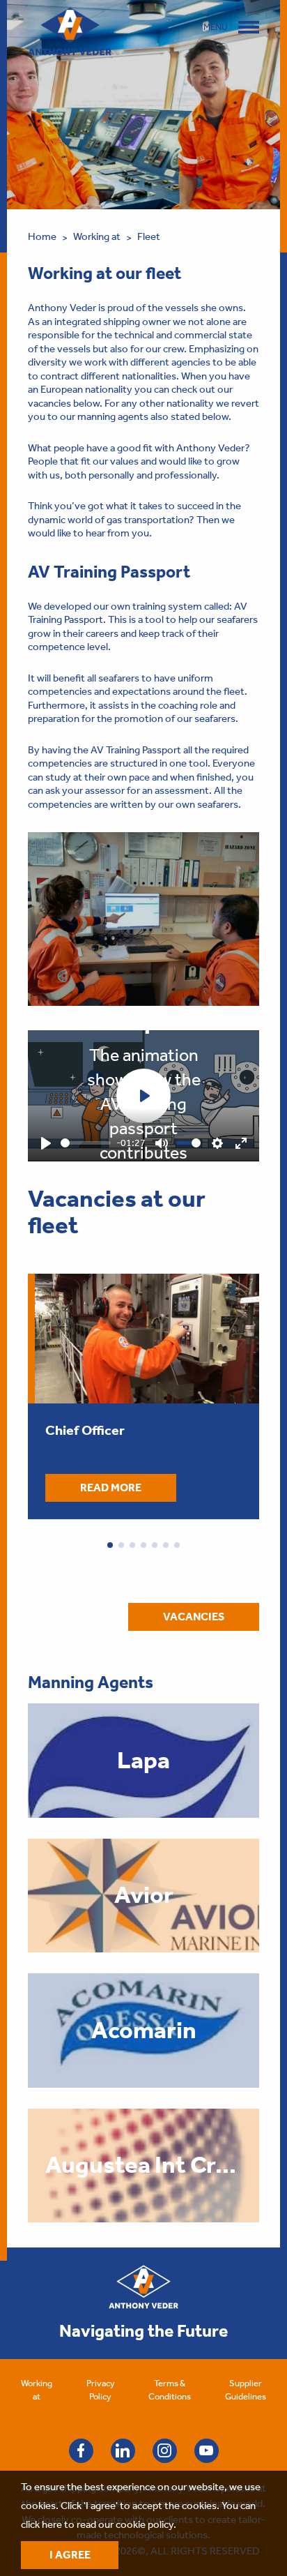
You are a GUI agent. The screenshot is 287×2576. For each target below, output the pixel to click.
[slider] (86, 1143)
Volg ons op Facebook (81, 2451)
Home (42, 236)
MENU (216, 27)
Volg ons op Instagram (165, 2451)
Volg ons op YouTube (207, 2451)
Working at (97, 236)
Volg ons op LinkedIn (123, 2451)
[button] (110, 1545)
